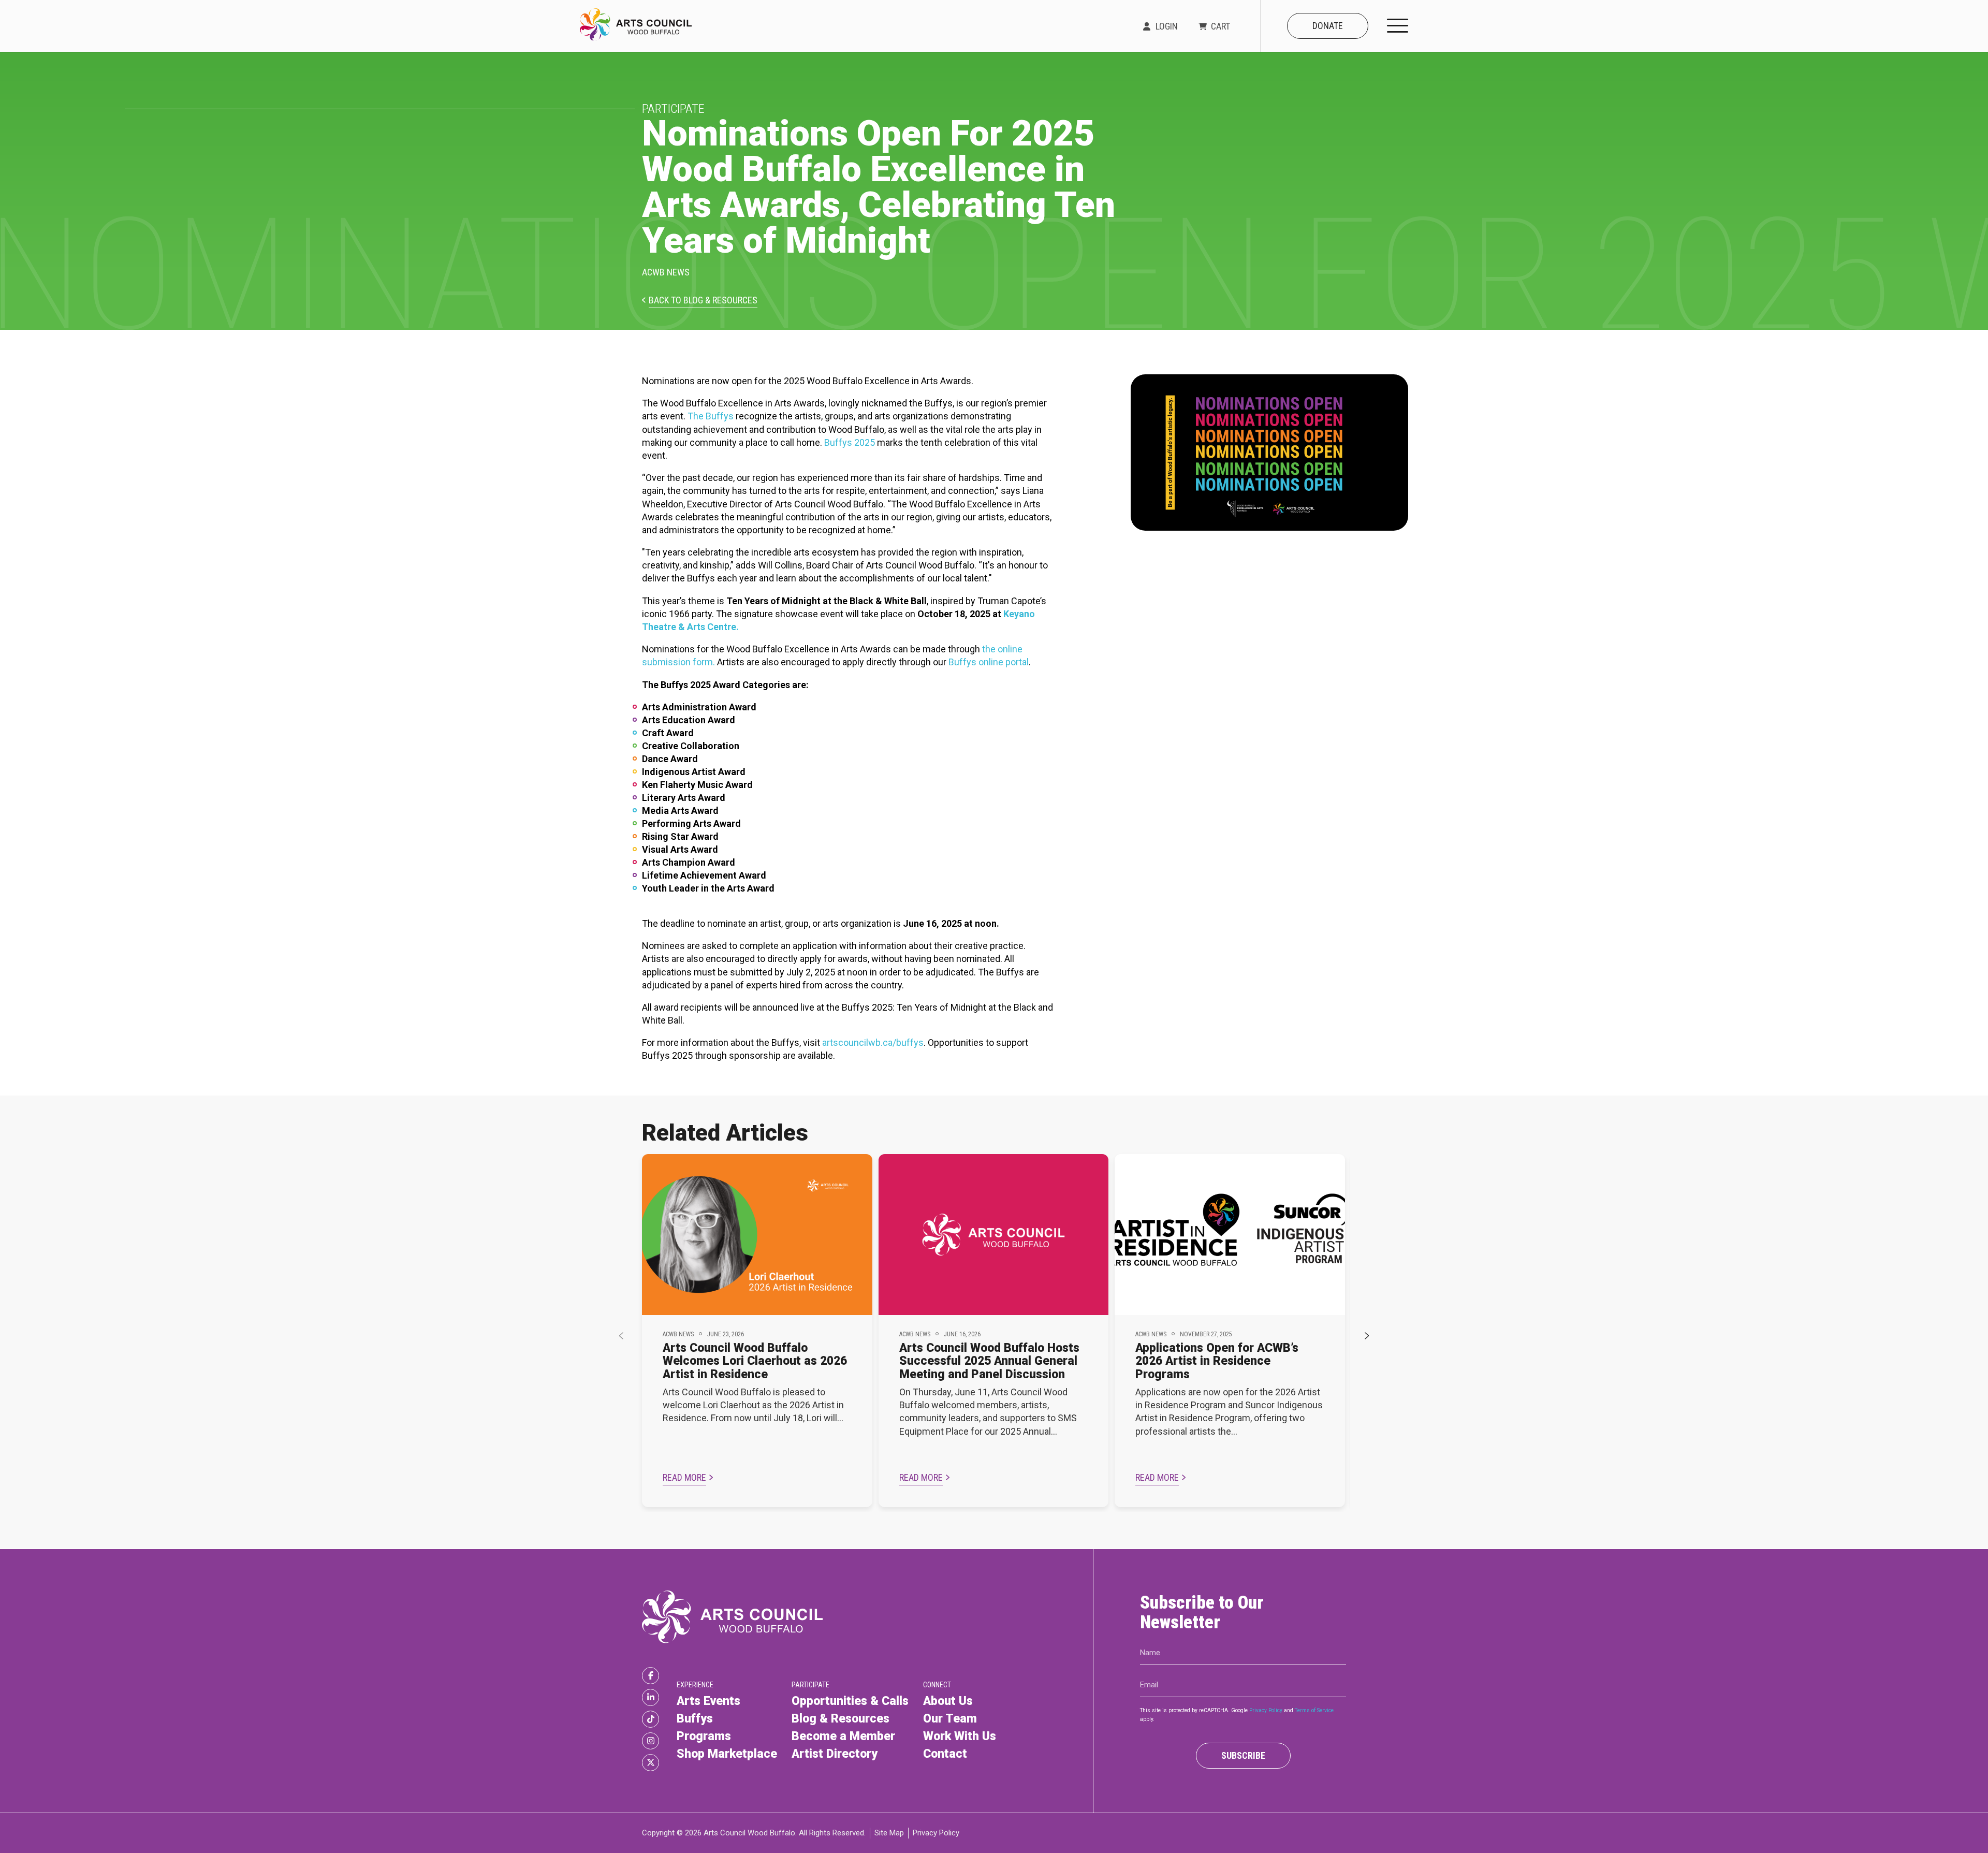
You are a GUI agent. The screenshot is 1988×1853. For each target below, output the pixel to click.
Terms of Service (1314, 1710)
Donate (1328, 26)
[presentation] (621, 1336)
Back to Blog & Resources (703, 301)
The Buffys (711, 416)
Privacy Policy (1266, 1710)
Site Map (889, 1833)
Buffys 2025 (850, 442)
